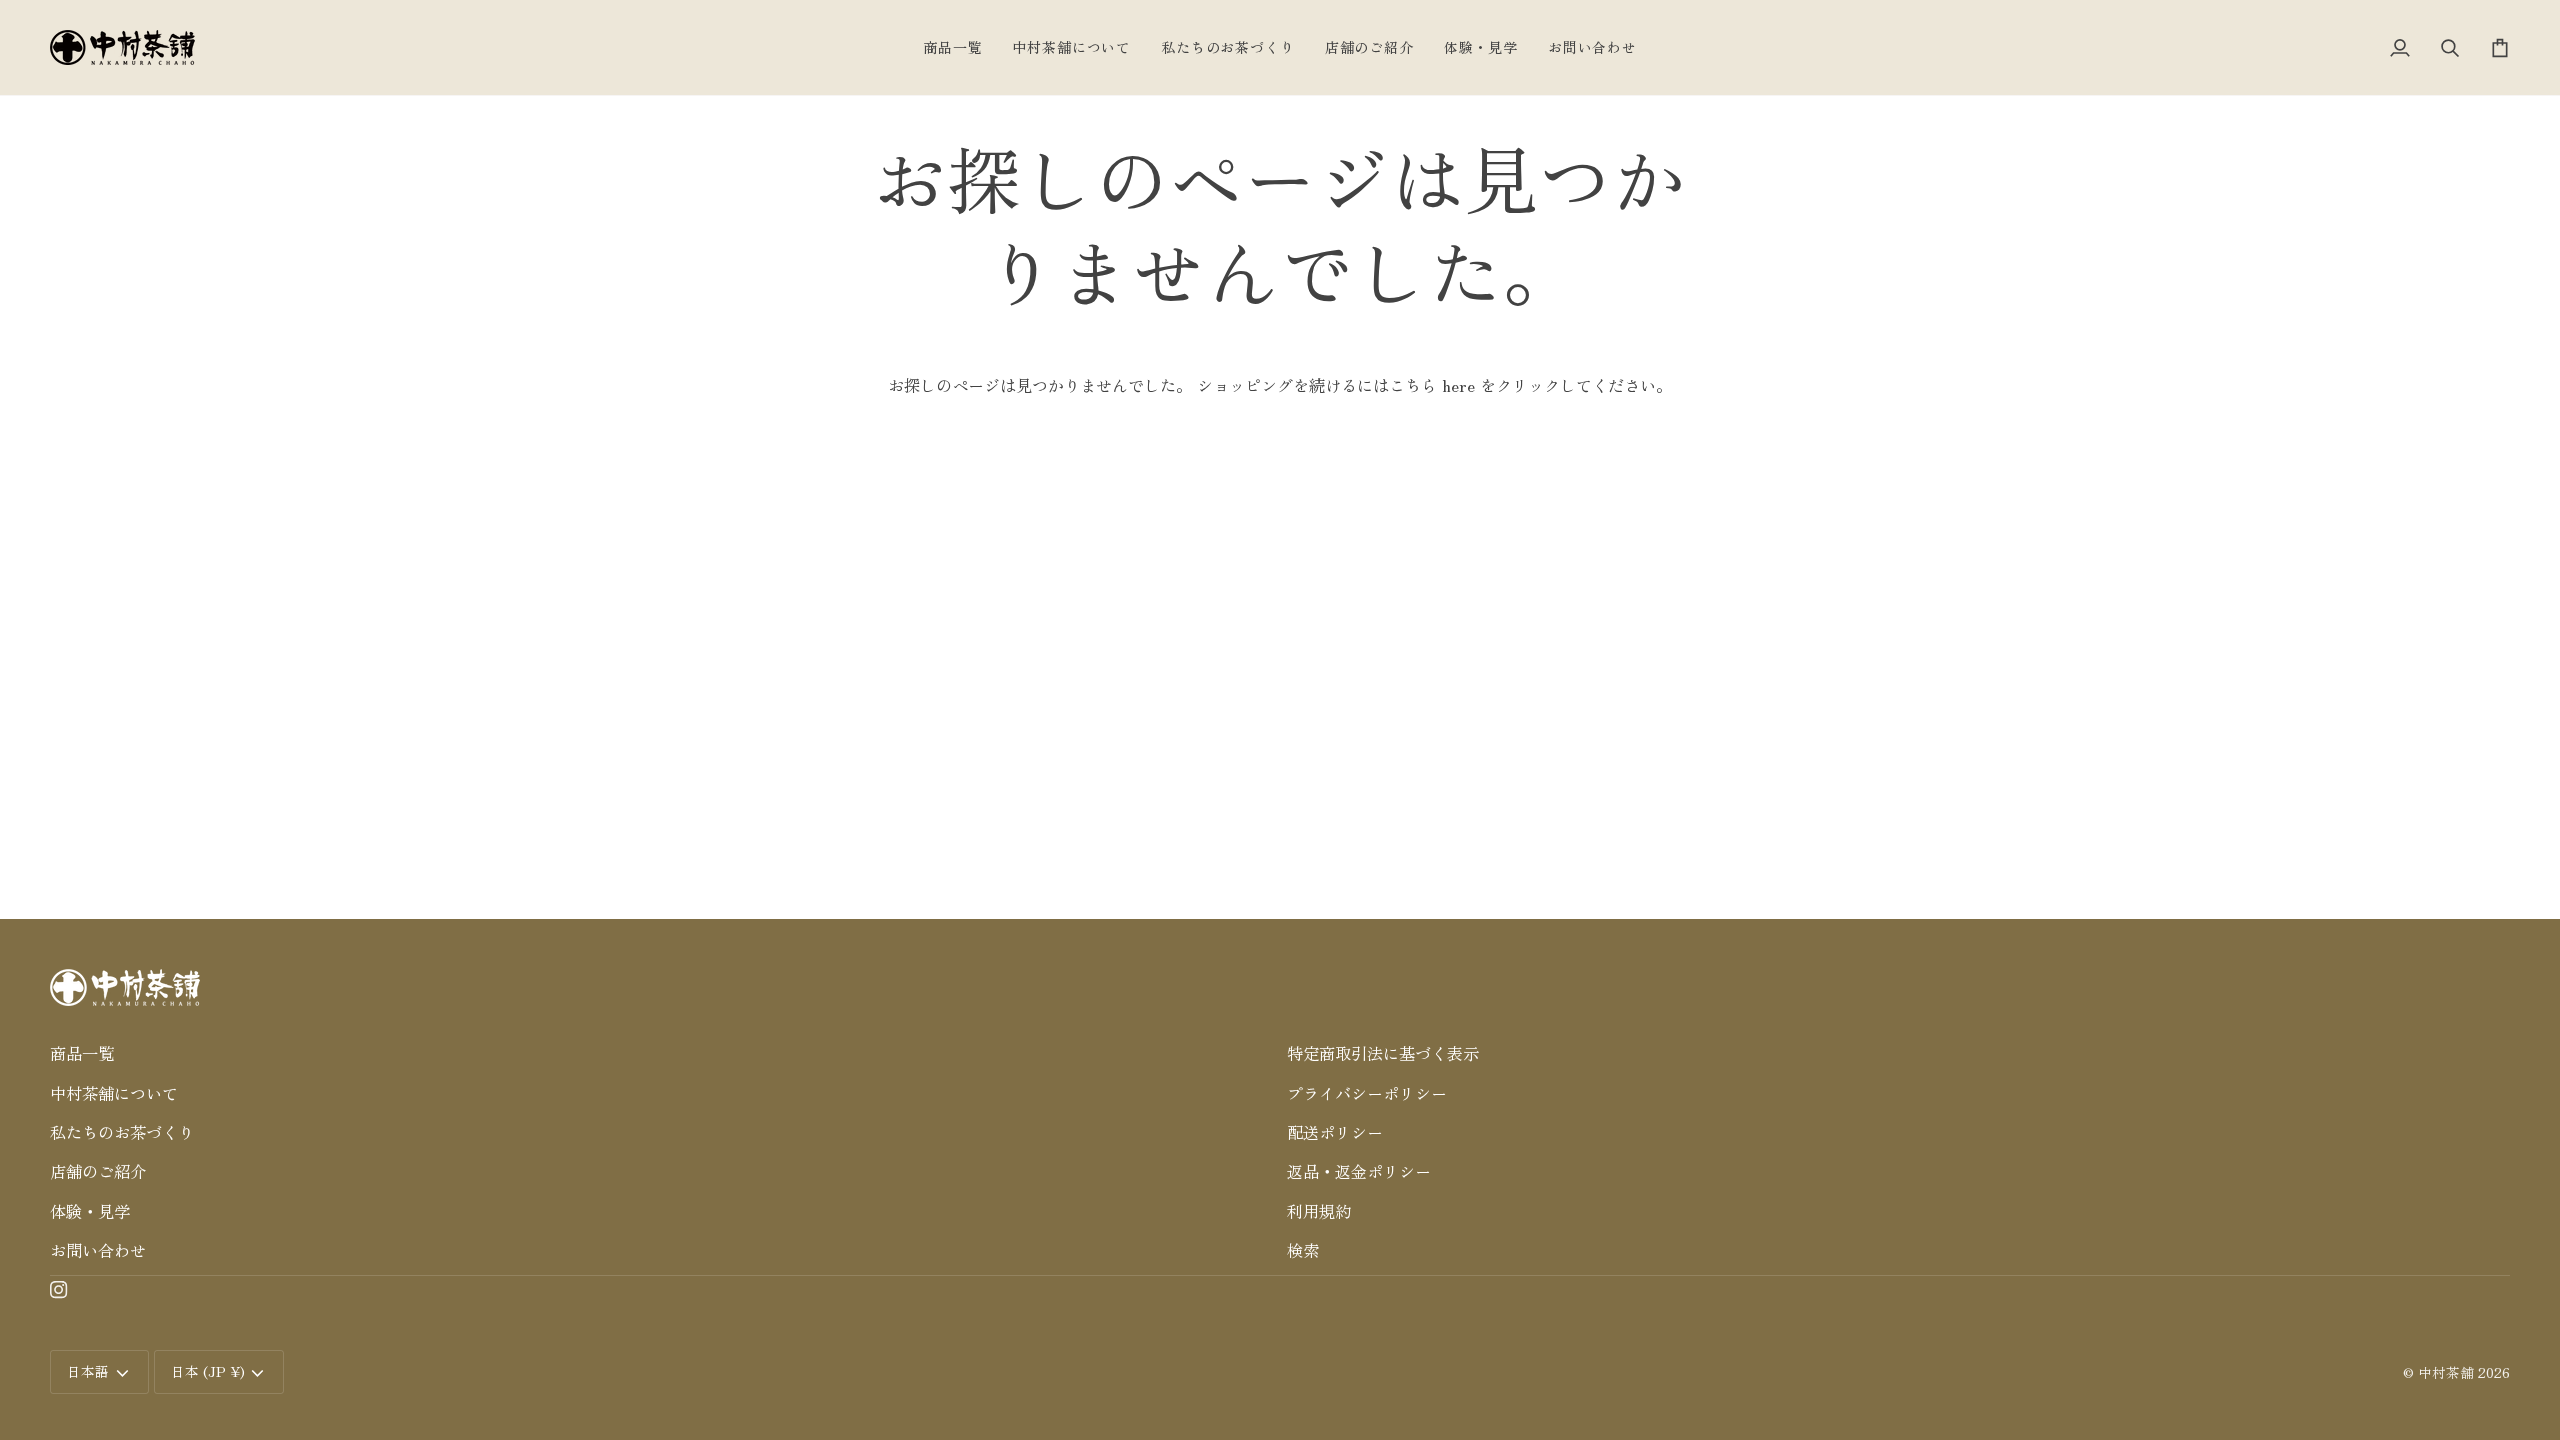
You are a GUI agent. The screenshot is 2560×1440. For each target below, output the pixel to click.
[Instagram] (59, 1290)
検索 (1303, 1250)
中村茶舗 (2446, 1372)
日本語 (88, 1371)
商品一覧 (82, 1053)
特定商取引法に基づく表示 (1383, 1053)
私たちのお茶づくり (122, 1132)
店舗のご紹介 (98, 1171)
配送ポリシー (1335, 1132)
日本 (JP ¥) (208, 1371)
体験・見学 (90, 1211)
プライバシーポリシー (1367, 1093)
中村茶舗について (114, 1093)
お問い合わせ (98, 1250)
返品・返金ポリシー (1359, 1171)
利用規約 (1319, 1211)
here (1458, 385)
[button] (661, 1023)
